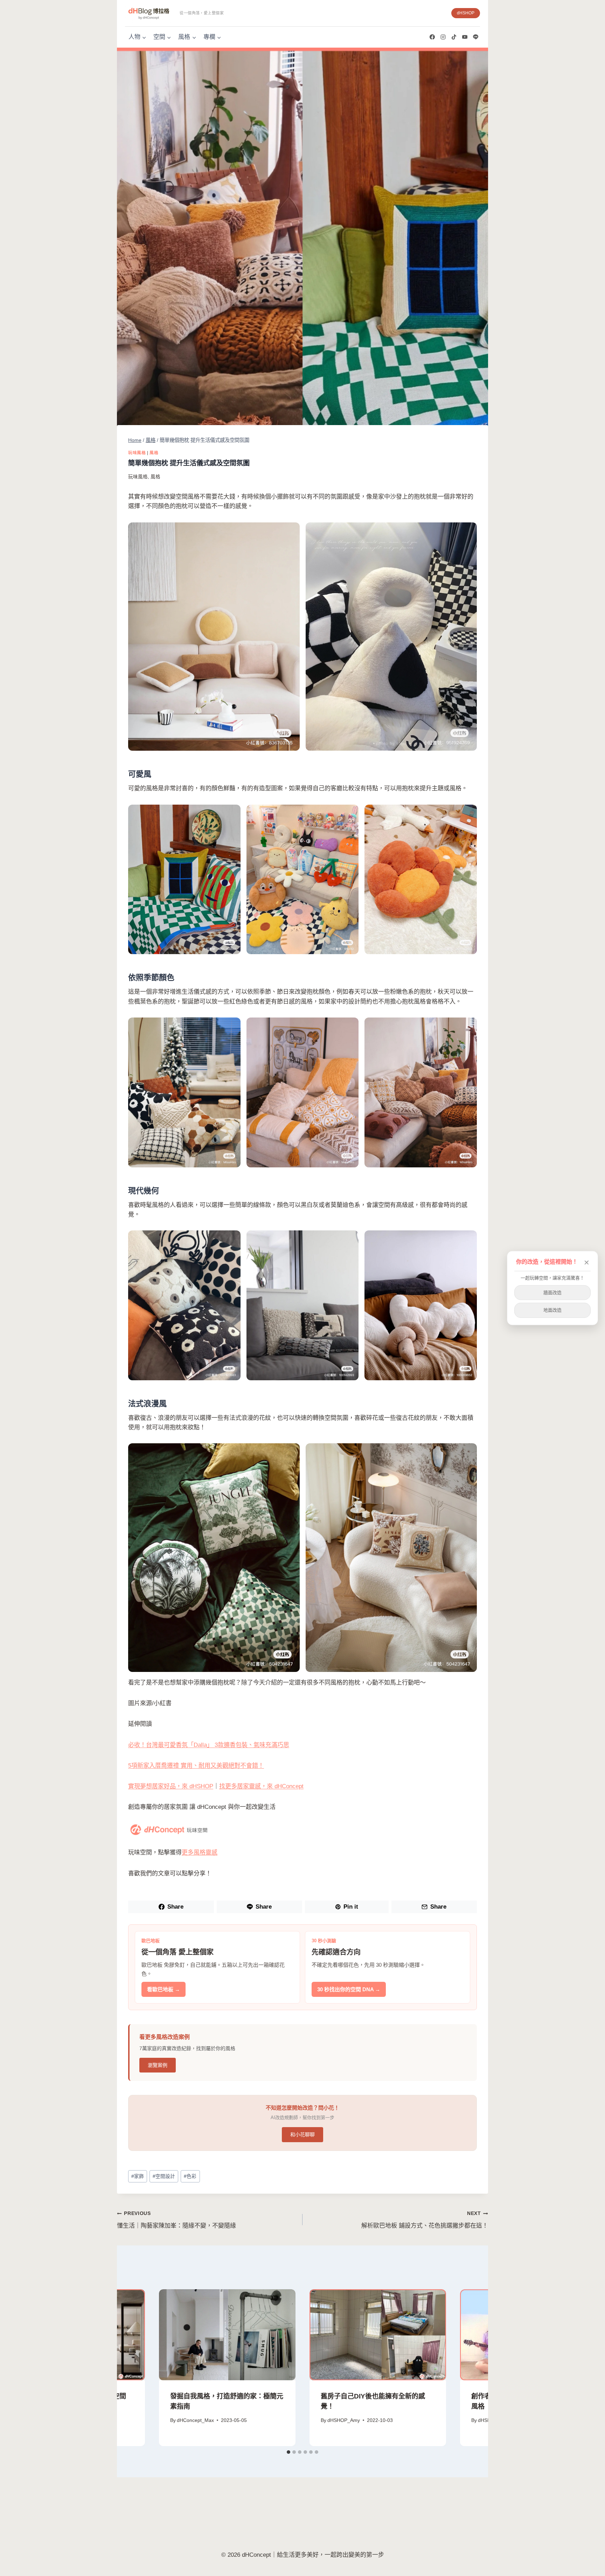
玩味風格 (137, 453)
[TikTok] (454, 37)
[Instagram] (443, 37)
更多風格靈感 (200, 1852)
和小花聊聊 (302, 2134)
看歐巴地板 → (164, 1989)
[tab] (288, 2452)
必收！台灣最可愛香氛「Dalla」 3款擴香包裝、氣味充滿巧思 (209, 1745)
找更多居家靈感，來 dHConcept (261, 1786)
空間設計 (164, 2176)
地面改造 (552, 1310)
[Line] (475, 37)
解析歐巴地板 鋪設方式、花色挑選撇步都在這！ (425, 2220)
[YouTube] (465, 37)
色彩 (190, 2176)
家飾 (138, 2176)
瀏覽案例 (158, 2065)
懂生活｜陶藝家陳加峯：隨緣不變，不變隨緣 (176, 2220)
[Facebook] (432, 37)
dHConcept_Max (195, 2420)
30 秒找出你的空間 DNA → (349, 1989)
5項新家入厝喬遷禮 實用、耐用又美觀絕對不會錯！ (196, 1766)
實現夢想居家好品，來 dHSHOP (171, 1786)
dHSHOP (466, 13)
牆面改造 (552, 1292)
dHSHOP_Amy (344, 2420)
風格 (154, 453)
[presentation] (227, 2335)
